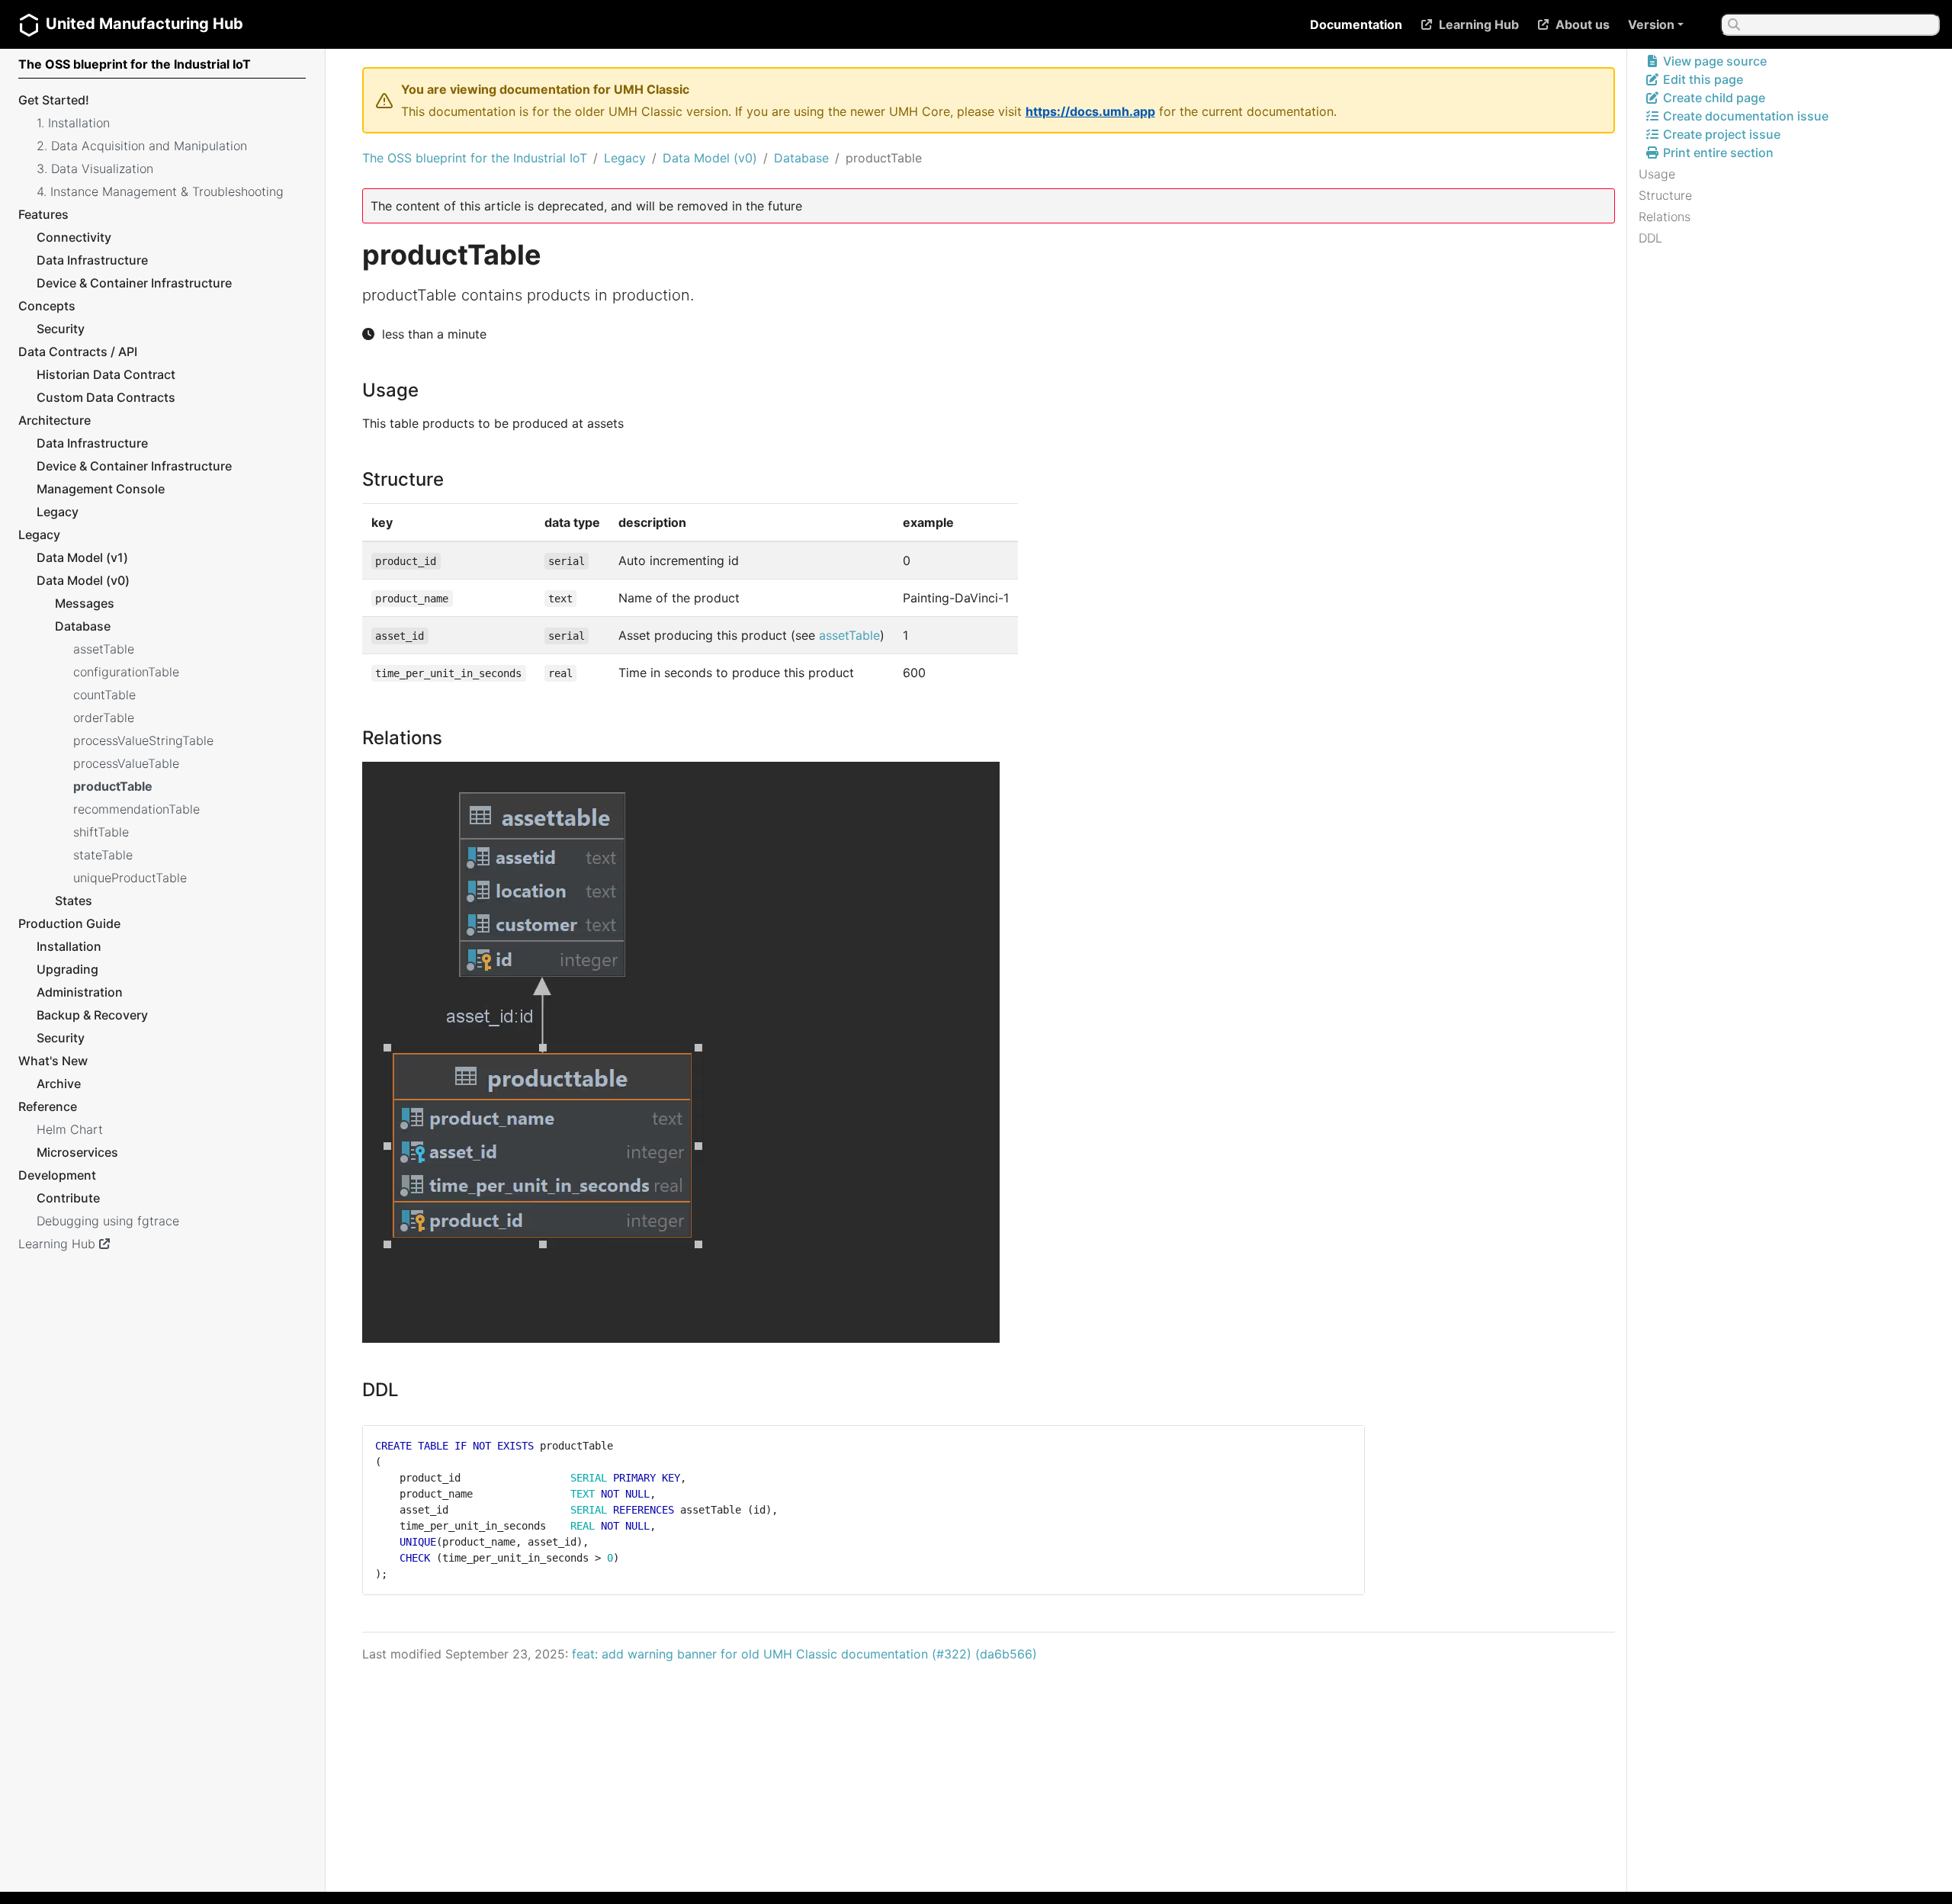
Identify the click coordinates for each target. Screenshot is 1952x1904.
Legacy (625, 158)
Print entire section (1717, 153)
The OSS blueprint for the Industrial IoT (475, 158)
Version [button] (1651, 24)
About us (1583, 24)
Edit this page (1702, 79)
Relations (1665, 217)
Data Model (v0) (710, 158)
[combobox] (1830, 24)
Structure (1665, 195)
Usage (1657, 174)
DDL (1650, 238)
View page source (1713, 61)
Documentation (1356, 24)
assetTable (849, 635)
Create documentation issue (1744, 116)
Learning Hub (1479, 24)
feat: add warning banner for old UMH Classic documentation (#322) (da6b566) (804, 1654)
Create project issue (1720, 134)
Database (801, 158)
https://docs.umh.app (1090, 111)
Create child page (1713, 98)
